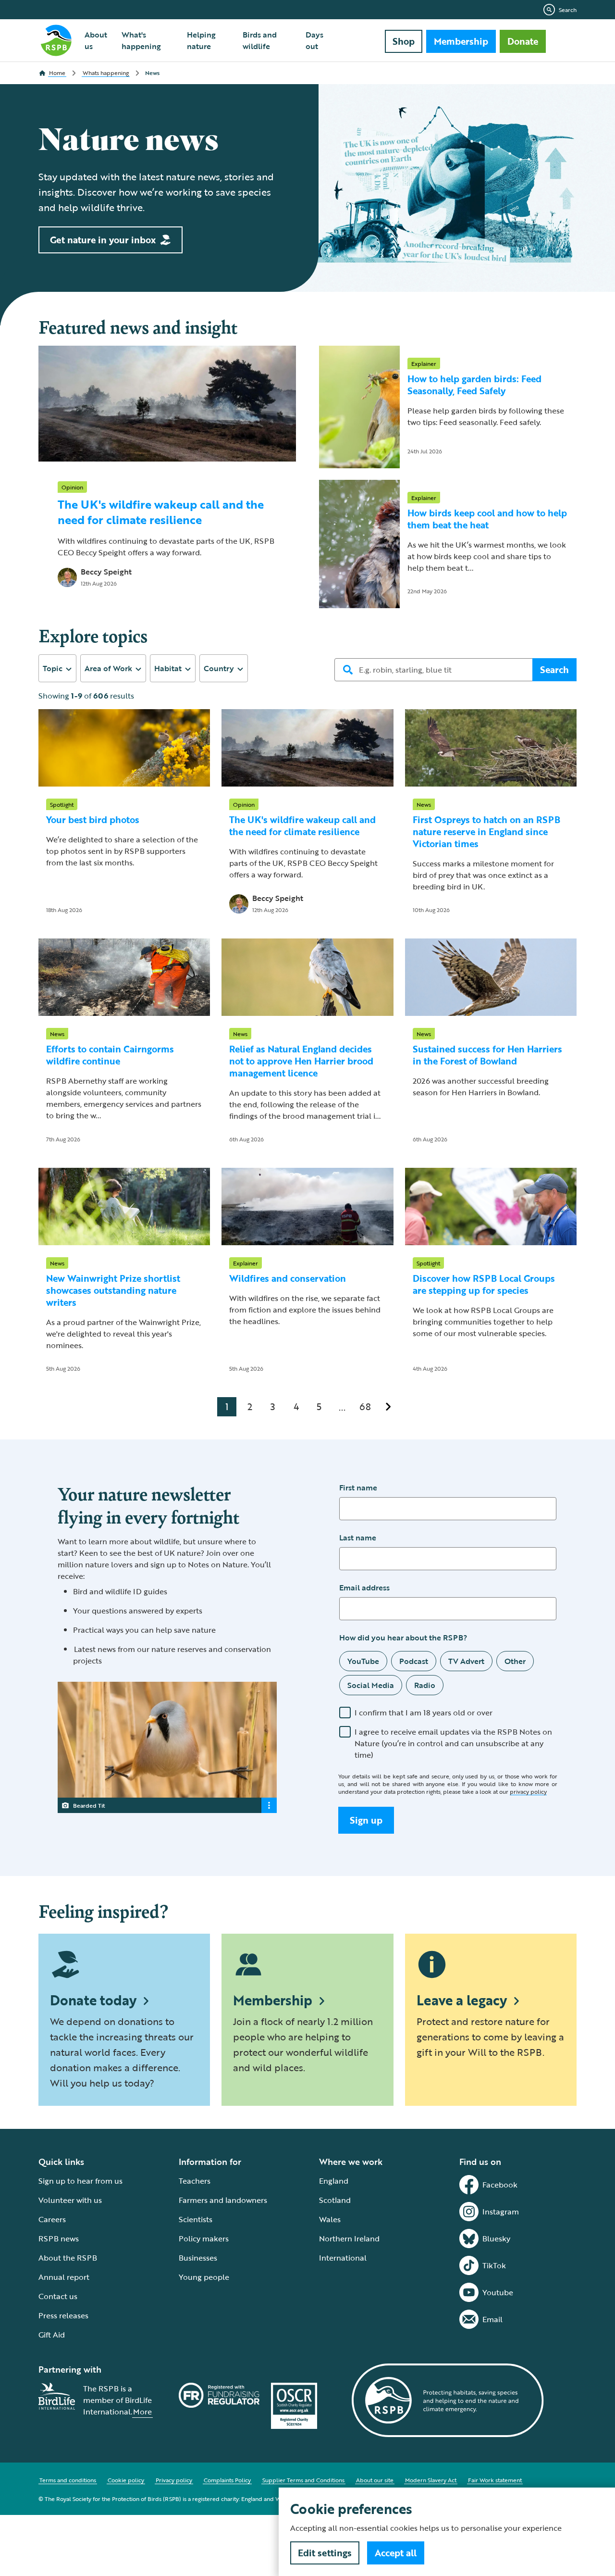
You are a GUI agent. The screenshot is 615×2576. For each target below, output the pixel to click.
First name (358, 1488)
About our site (375, 2480)
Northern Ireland (349, 2238)
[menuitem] (97, 40)
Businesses (198, 2258)
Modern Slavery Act (431, 2480)
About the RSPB (68, 2258)
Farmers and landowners (223, 2200)
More (142, 2412)
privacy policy (528, 1791)
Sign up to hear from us (80, 2181)
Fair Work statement (495, 2480)
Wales (330, 2219)
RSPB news (59, 2238)
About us (96, 40)
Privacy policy (174, 2480)
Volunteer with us (70, 2200)
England (334, 2181)
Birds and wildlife (260, 40)
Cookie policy (126, 2480)
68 (365, 1406)
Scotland (335, 2200)
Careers (52, 2219)
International (343, 2258)
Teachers (195, 2181)
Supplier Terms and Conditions (303, 2480)
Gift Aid (52, 2335)
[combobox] (57, 668)
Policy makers (204, 2238)
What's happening (141, 40)
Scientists (196, 2219)
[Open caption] (269, 1805)
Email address (364, 1588)
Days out (314, 40)
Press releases (63, 2315)
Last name (358, 1538)
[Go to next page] (388, 1407)
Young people (204, 2277)
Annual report (64, 2277)
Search (568, 10)
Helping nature (201, 40)
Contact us (58, 2296)
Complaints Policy (227, 2480)
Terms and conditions (68, 2480)
